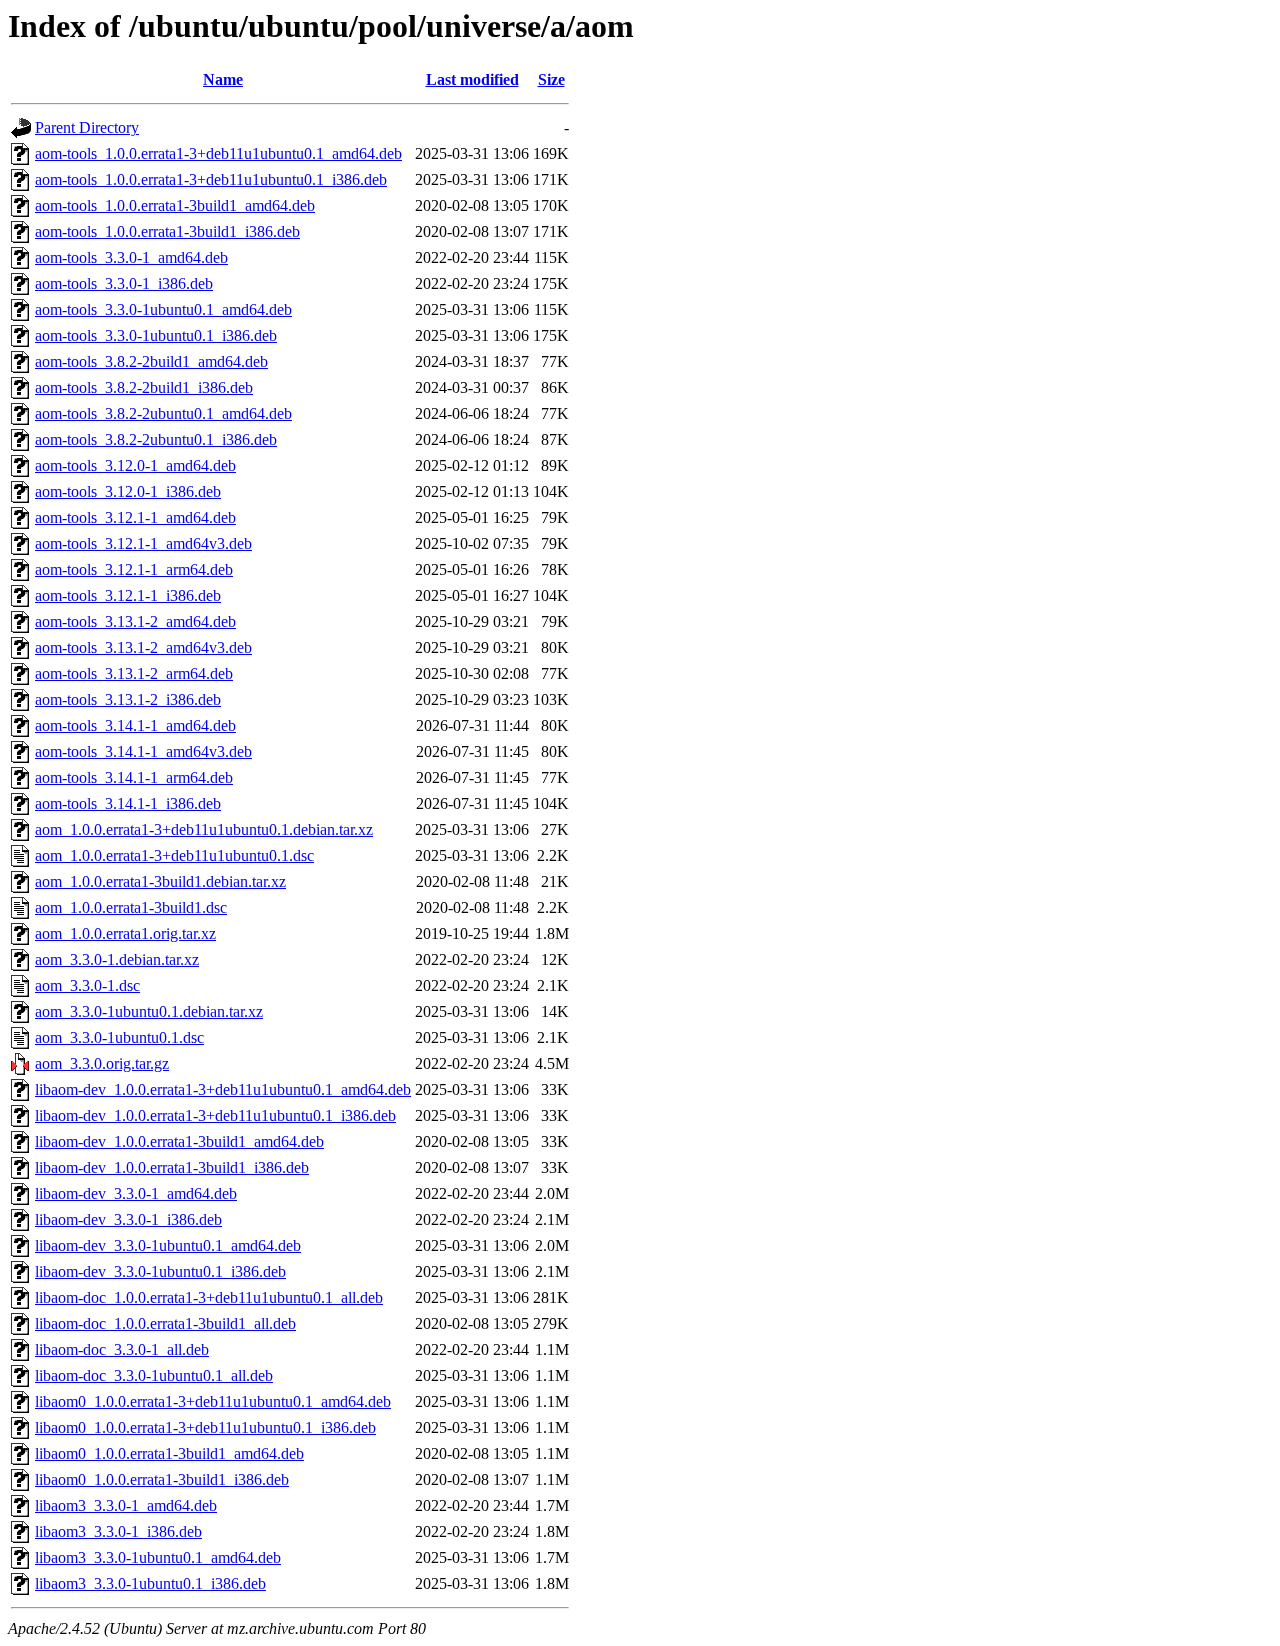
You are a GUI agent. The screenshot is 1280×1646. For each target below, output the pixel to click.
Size (551, 79)
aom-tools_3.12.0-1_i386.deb (128, 491)
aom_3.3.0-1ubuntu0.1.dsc (119, 1037)
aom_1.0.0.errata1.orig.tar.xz (125, 933)
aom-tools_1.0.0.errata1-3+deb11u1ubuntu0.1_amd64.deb (218, 153)
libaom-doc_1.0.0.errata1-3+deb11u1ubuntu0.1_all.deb (209, 1297)
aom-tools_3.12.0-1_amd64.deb (135, 465)
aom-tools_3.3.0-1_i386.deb (124, 283)
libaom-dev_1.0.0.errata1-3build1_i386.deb (172, 1167)
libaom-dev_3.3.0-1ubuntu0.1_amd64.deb (168, 1245)
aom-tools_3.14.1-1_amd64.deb (135, 725)
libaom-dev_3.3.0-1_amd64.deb (136, 1193)
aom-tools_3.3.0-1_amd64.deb (131, 257)
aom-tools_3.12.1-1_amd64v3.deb (143, 543)
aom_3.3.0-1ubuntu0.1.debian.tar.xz (149, 1011)
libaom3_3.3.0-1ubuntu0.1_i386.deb (150, 1583)
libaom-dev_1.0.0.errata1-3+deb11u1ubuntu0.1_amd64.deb (223, 1089)
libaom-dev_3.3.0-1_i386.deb (128, 1219)
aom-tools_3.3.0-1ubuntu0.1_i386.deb (156, 335)
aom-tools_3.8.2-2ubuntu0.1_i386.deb (156, 439)
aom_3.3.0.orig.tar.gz (102, 1063)
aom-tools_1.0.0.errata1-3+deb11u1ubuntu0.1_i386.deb (211, 179)
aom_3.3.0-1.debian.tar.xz (117, 959)
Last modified (472, 79)
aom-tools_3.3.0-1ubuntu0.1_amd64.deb (163, 309)
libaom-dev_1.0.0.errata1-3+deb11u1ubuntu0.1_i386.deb (215, 1115)
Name (223, 79)
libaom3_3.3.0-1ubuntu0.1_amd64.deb (158, 1557)
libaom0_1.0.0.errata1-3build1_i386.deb (162, 1479)
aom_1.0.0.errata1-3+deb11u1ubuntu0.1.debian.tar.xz (204, 829)
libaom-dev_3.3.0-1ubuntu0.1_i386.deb (160, 1271)
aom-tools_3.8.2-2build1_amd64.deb (151, 361)
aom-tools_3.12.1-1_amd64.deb (135, 517)
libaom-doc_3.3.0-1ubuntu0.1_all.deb (154, 1375)
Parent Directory (87, 127)
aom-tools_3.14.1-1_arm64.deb (134, 777)
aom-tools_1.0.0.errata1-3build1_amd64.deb (175, 205)
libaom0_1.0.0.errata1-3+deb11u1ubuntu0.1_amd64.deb (213, 1401)
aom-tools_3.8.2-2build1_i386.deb (144, 387)
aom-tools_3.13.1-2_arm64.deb (134, 673)
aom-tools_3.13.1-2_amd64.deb (135, 621)
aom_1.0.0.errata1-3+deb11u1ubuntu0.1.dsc (174, 855)
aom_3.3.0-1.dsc (87, 985)
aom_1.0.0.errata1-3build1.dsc (131, 907)
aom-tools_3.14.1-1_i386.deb (128, 803)
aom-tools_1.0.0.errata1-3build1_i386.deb (167, 231)
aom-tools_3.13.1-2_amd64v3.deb (143, 647)
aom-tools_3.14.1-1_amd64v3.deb (143, 751)
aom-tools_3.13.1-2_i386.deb (128, 699)
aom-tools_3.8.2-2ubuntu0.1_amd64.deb (163, 413)
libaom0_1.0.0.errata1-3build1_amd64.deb (169, 1453)
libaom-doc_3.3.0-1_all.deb (122, 1349)
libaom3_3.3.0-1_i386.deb (118, 1531)
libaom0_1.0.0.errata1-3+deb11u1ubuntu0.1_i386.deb (205, 1427)
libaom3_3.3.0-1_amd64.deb (126, 1505)
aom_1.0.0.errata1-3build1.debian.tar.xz (160, 881)
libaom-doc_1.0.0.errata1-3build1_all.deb (165, 1323)
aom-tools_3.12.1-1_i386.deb (128, 595)
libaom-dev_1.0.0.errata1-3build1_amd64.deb (179, 1141)
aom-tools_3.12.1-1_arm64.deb (134, 569)
